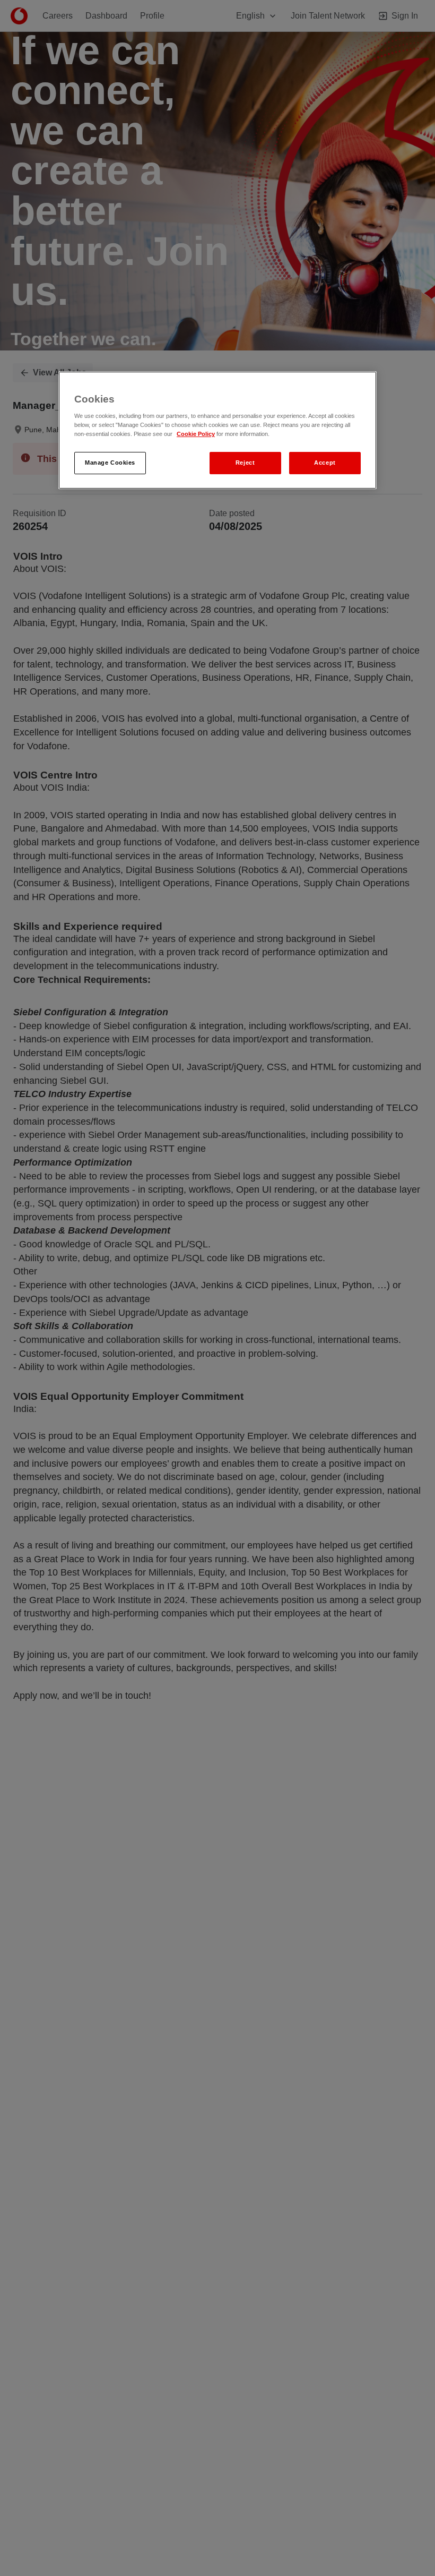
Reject (245, 463)
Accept (325, 463)
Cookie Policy (196, 434)
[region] (217, 430)
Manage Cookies (110, 463)
